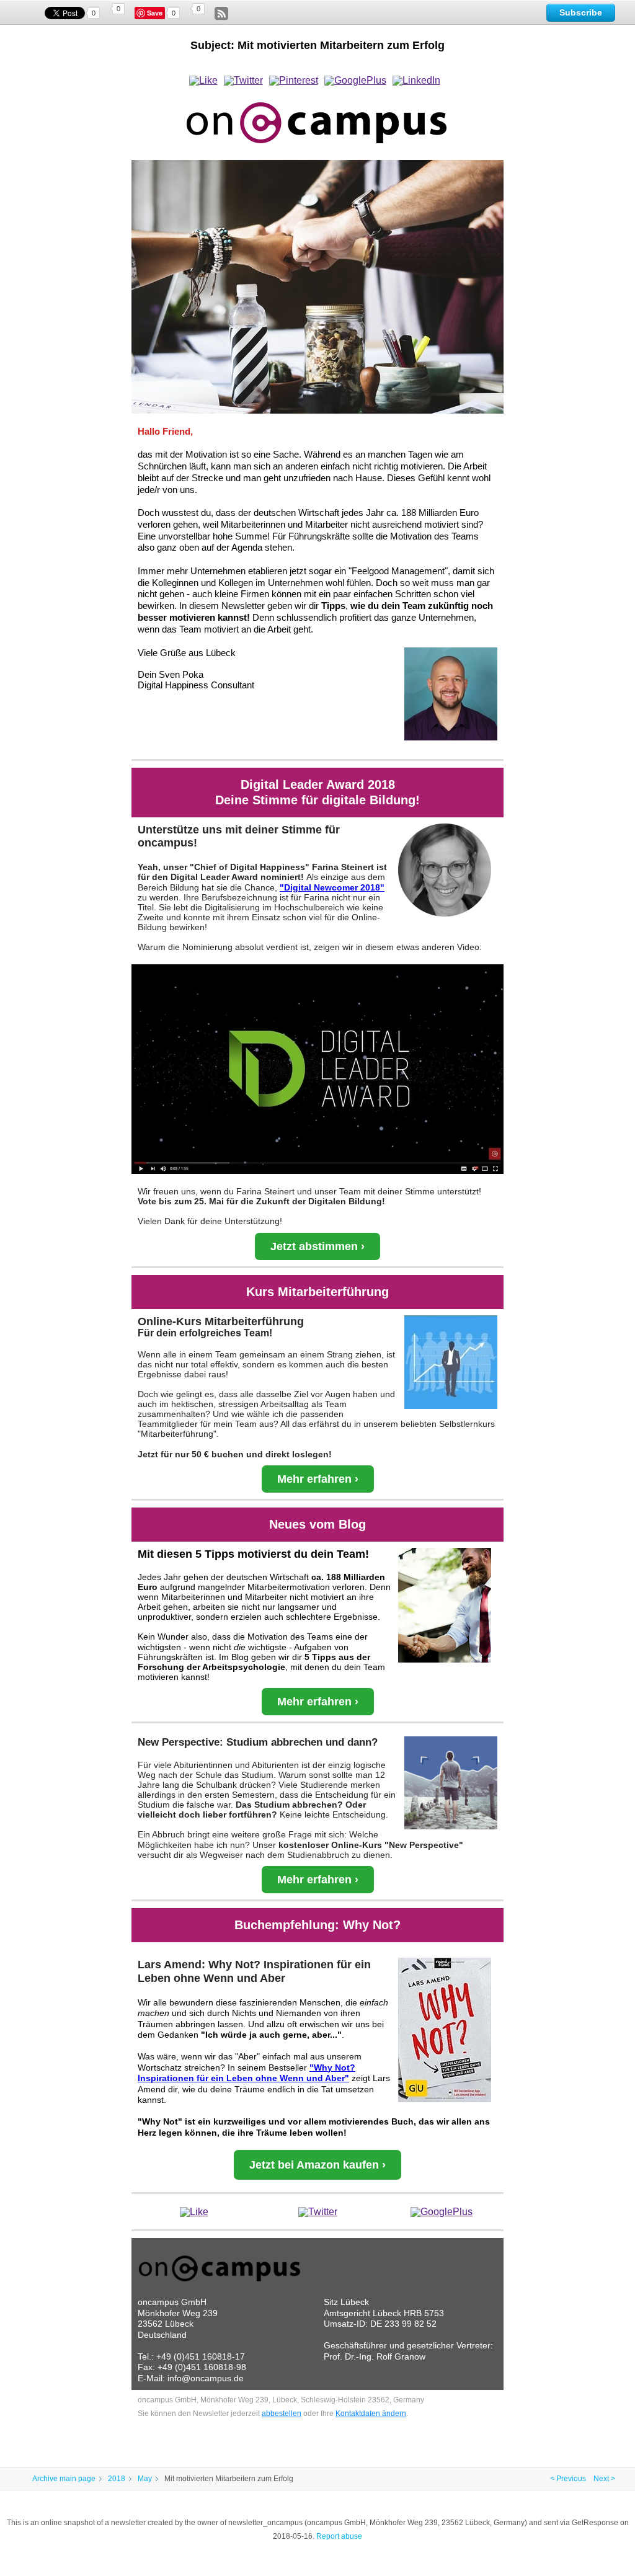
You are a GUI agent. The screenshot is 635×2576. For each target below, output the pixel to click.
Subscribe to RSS (221, 14)
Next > (604, 2479)
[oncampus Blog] (317, 287)
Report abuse (339, 2536)
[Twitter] (243, 81)
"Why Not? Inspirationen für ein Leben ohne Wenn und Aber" (246, 2073)
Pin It (156, 13)
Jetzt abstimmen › (317, 1246)
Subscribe (581, 12)
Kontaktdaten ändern (371, 2414)
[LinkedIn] (416, 81)
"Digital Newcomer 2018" (332, 887)
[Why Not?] (445, 2030)
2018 (117, 2479)
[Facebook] (203, 81)
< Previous (568, 2479)
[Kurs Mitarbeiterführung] (451, 1362)
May (145, 2479)
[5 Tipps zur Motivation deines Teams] (445, 1605)
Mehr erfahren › (318, 1479)
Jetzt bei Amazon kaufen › (317, 2165)
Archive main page (64, 2479)
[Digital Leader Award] (445, 870)
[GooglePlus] (355, 81)
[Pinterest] (294, 81)
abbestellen (282, 2414)
